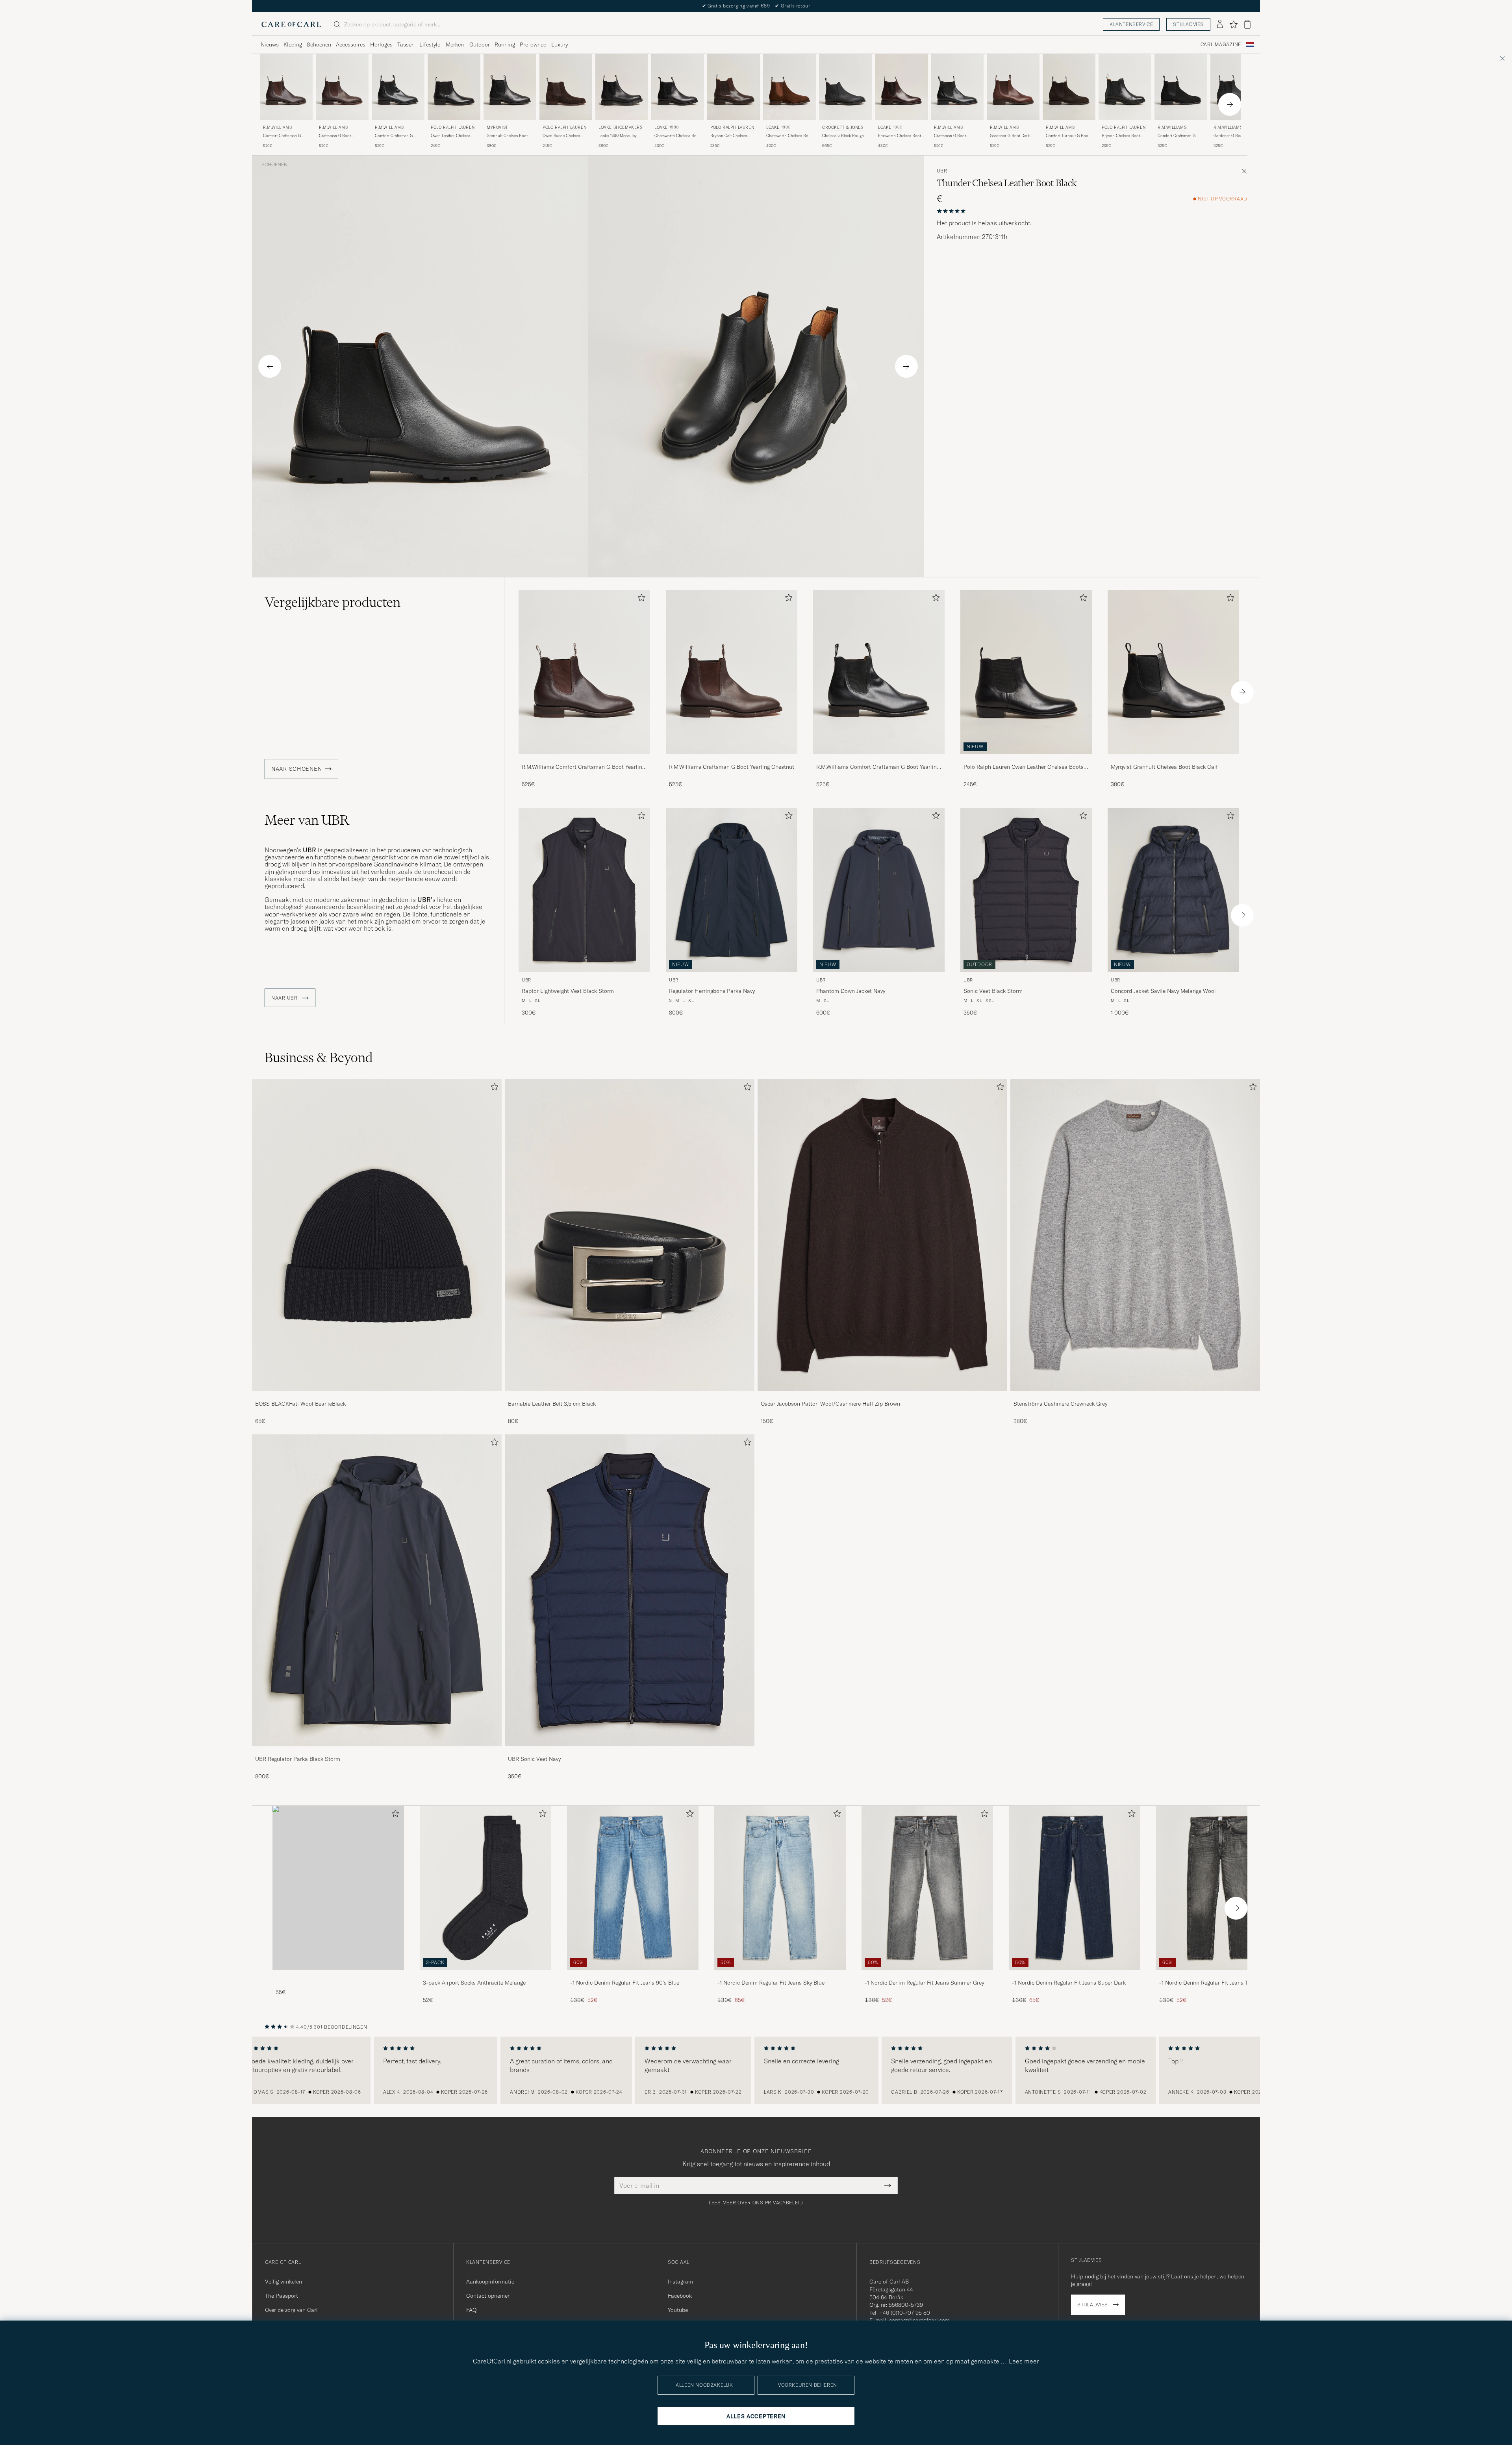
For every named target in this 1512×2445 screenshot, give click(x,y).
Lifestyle (430, 45)
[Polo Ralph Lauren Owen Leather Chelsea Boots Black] (1026, 760)
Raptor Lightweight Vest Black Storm (568, 991)
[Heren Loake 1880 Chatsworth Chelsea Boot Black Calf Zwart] (678, 87)
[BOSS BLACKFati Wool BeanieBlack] (377, 1396)
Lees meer (1024, 2361)
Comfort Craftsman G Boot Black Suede (1177, 136)
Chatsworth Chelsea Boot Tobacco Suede (789, 136)
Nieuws (270, 45)
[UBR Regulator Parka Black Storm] (377, 1752)
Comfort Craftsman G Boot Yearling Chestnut (284, 136)
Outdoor (480, 45)
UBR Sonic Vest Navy (534, 1759)
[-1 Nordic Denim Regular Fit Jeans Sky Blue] (780, 1975)
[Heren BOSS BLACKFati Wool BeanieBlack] (377, 1235)
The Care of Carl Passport (756, 6)
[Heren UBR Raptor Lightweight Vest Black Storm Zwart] (584, 890)
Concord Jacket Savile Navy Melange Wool (1163, 991)
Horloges (381, 45)
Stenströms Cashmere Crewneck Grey (1060, 1404)
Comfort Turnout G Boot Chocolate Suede (1068, 136)
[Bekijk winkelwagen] (1247, 24)
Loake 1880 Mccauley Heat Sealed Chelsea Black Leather (618, 136)
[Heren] (338, 1888)
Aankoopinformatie (490, 2282)
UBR (942, 171)
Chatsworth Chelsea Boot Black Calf (677, 136)
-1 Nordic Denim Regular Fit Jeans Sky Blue (771, 1983)
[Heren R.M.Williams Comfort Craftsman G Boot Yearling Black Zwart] (398, 87)
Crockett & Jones (843, 127)
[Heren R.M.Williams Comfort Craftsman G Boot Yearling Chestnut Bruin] (286, 87)
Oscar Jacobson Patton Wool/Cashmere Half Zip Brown (830, 1404)
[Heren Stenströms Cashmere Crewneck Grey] (1135, 1235)
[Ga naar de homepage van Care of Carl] (291, 24)
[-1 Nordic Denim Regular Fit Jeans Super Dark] (1075, 1975)
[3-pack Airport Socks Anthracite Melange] (485, 1975)
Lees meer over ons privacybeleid (756, 2203)
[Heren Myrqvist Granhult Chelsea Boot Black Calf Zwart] (510, 87)
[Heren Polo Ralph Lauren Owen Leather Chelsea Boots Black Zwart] (454, 87)
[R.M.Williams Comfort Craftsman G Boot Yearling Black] (879, 760)
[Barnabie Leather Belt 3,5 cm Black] (630, 1396)
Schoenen (319, 45)
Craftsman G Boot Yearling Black (950, 136)
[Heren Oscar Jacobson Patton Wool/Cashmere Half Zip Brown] (882, 1235)
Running (505, 45)
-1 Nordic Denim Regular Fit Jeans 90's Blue (625, 1983)
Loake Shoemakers (621, 127)
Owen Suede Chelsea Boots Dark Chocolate (562, 136)
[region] (756, 2070)
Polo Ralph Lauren (453, 127)
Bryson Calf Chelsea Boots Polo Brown (729, 136)
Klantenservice (1131, 24)
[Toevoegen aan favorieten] (640, 599)
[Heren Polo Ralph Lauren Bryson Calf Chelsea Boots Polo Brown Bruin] (734, 87)
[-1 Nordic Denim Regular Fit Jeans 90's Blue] (633, 1975)
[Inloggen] (1220, 24)
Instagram (680, 2282)
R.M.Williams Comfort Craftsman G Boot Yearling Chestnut (583, 767)
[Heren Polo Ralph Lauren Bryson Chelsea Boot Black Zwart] (1125, 87)
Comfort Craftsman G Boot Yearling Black (394, 136)
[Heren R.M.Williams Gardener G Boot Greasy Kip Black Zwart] (1237, 87)
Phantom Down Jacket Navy (851, 991)
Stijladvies (1188, 24)
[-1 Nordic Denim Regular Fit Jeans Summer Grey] (927, 1975)
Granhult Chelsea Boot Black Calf (507, 136)
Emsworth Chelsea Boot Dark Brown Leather (900, 136)
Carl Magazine (1221, 45)
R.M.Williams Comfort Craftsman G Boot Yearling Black (878, 767)
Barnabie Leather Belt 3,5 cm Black (552, 1404)
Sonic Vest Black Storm (993, 991)
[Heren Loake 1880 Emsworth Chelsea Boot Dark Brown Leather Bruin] (901, 87)
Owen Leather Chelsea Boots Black (450, 136)
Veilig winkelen (283, 2282)
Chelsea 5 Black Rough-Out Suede (844, 136)
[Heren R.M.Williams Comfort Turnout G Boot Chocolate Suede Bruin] (1069, 87)
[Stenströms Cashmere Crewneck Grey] (1135, 1396)
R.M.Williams (277, 127)
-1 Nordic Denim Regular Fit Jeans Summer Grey (924, 1983)
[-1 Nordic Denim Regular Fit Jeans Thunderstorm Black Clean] (1222, 1975)
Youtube (678, 2310)
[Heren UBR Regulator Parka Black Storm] (377, 1590)
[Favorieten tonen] (1233, 24)
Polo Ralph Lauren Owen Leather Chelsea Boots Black (1024, 767)
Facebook (680, 2296)
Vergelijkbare (333, 602)
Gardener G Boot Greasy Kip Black (1235, 136)
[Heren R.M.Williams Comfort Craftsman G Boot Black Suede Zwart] (1181, 87)
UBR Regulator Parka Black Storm (298, 1759)
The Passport (282, 2296)
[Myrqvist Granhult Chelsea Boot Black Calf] (1173, 760)
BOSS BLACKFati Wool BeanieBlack (300, 1404)
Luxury (560, 45)
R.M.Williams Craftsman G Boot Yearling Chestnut (732, 767)
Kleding (293, 45)
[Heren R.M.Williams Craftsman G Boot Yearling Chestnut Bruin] (342, 87)
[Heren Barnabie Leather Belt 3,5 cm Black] (630, 1235)
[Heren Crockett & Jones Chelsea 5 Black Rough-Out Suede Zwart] (845, 87)
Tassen (406, 45)
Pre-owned (533, 45)
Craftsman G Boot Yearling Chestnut (335, 136)
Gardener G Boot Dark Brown (1010, 136)
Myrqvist (498, 127)
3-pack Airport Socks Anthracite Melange (474, 1983)
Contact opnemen (488, 2296)
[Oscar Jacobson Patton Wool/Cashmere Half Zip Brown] (882, 1396)
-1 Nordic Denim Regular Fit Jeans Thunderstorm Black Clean (1220, 1983)
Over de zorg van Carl (291, 2310)
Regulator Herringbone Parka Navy (712, 991)
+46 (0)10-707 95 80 (905, 2313)
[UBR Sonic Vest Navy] (630, 1752)
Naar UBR (285, 998)
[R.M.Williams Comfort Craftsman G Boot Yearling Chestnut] (584, 760)
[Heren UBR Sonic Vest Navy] (630, 1590)
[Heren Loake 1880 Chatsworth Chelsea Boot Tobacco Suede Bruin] (789, 87)
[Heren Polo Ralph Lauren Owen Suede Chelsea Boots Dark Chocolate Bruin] (566, 87)
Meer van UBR (307, 820)
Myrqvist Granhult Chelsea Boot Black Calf (1164, 767)
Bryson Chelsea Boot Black (1121, 136)
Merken (455, 45)
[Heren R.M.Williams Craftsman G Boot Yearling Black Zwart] (957, 87)
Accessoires (351, 45)
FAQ (471, 2310)
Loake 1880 (667, 127)
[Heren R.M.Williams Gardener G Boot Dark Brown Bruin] (1013, 87)
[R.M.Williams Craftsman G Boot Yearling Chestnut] (732, 760)
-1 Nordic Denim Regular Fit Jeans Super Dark (1069, 1983)
